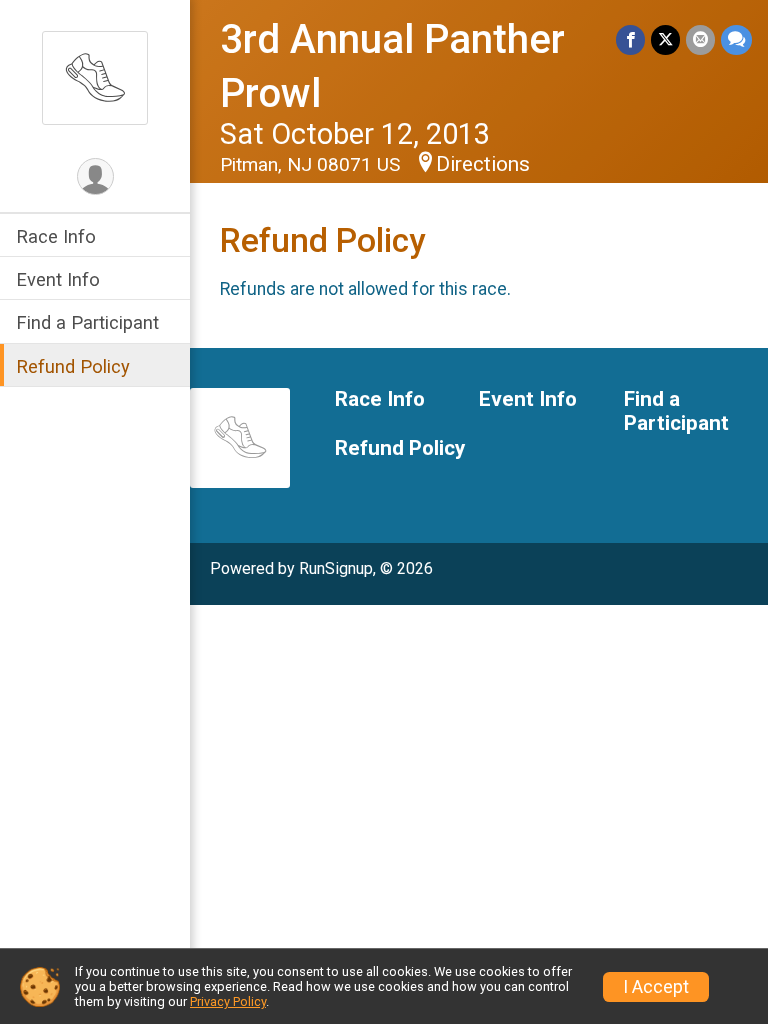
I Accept (656, 987)
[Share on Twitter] (665, 39)
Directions (483, 164)
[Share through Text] (736, 39)
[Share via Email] (700, 39)
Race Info (56, 236)
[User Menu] (95, 176)
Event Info (58, 279)
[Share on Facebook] (630, 39)
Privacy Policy (228, 1001)
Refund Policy (73, 366)
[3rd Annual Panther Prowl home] (95, 77)
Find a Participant (87, 322)
